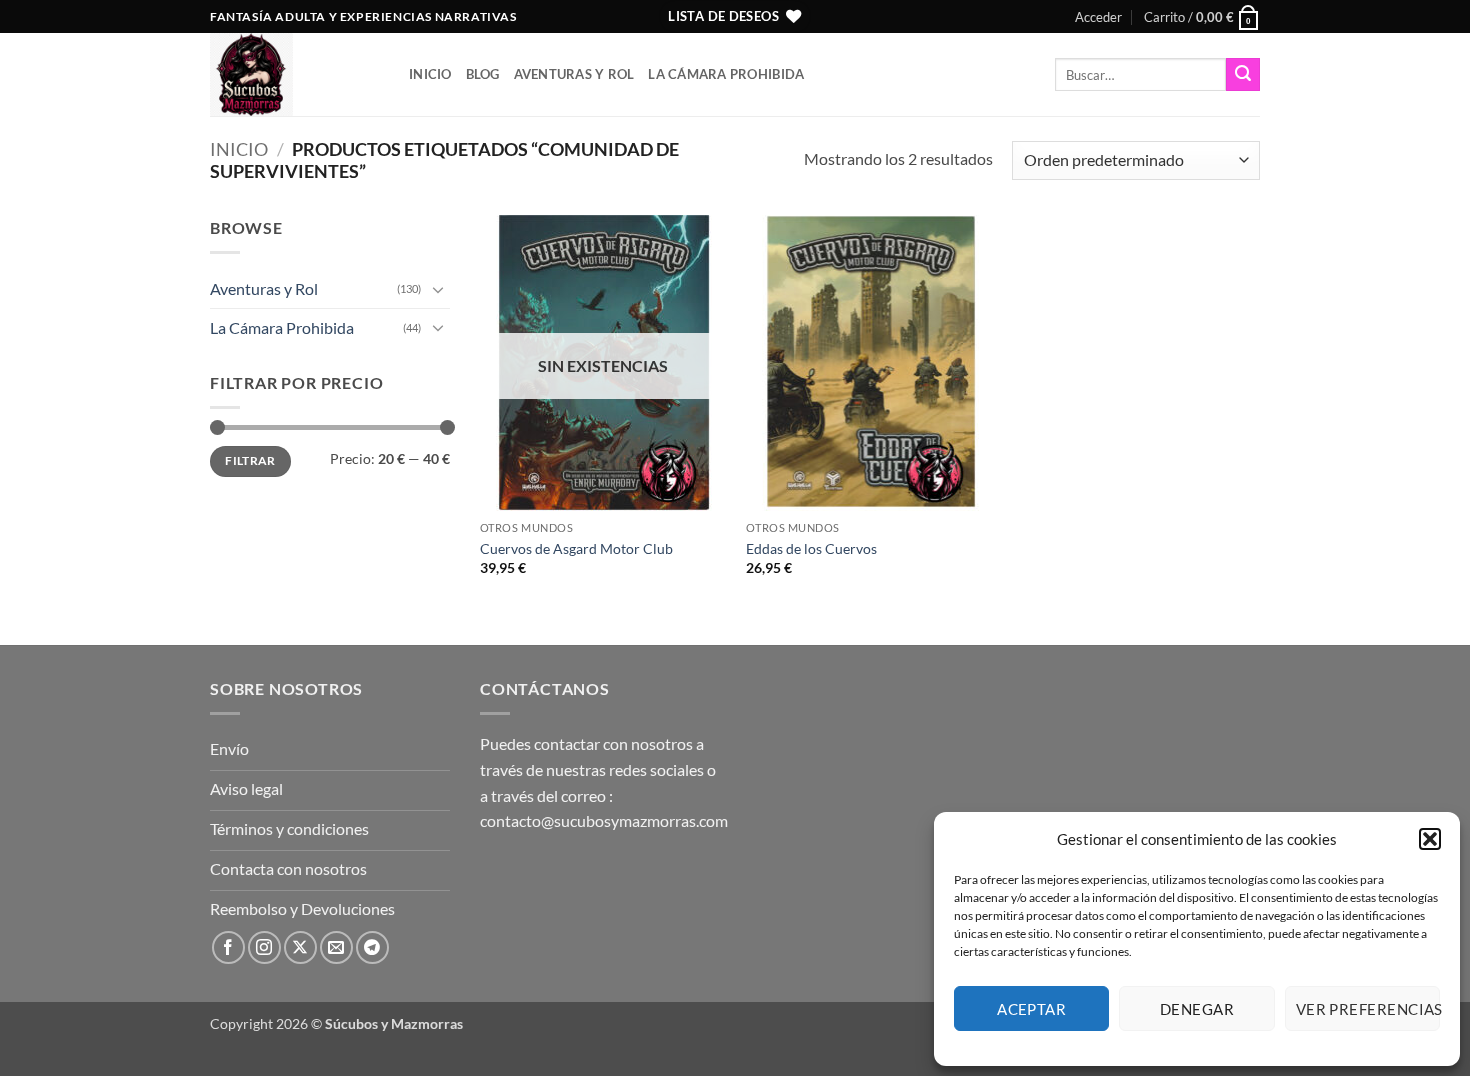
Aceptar (1031, 1009)
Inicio (430, 74)
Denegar (1197, 1009)
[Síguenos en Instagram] (264, 947)
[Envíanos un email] (336, 947)
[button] (1430, 839)
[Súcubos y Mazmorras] (294, 74)
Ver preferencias (1368, 1009)
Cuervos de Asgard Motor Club (576, 548)
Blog (483, 74)
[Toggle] (438, 289)
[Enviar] (1243, 75)
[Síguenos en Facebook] (228, 947)
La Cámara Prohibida (726, 74)
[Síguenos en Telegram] (372, 947)
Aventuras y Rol (574, 74)
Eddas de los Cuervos (811, 548)
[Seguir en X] (300, 947)
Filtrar (250, 460)
